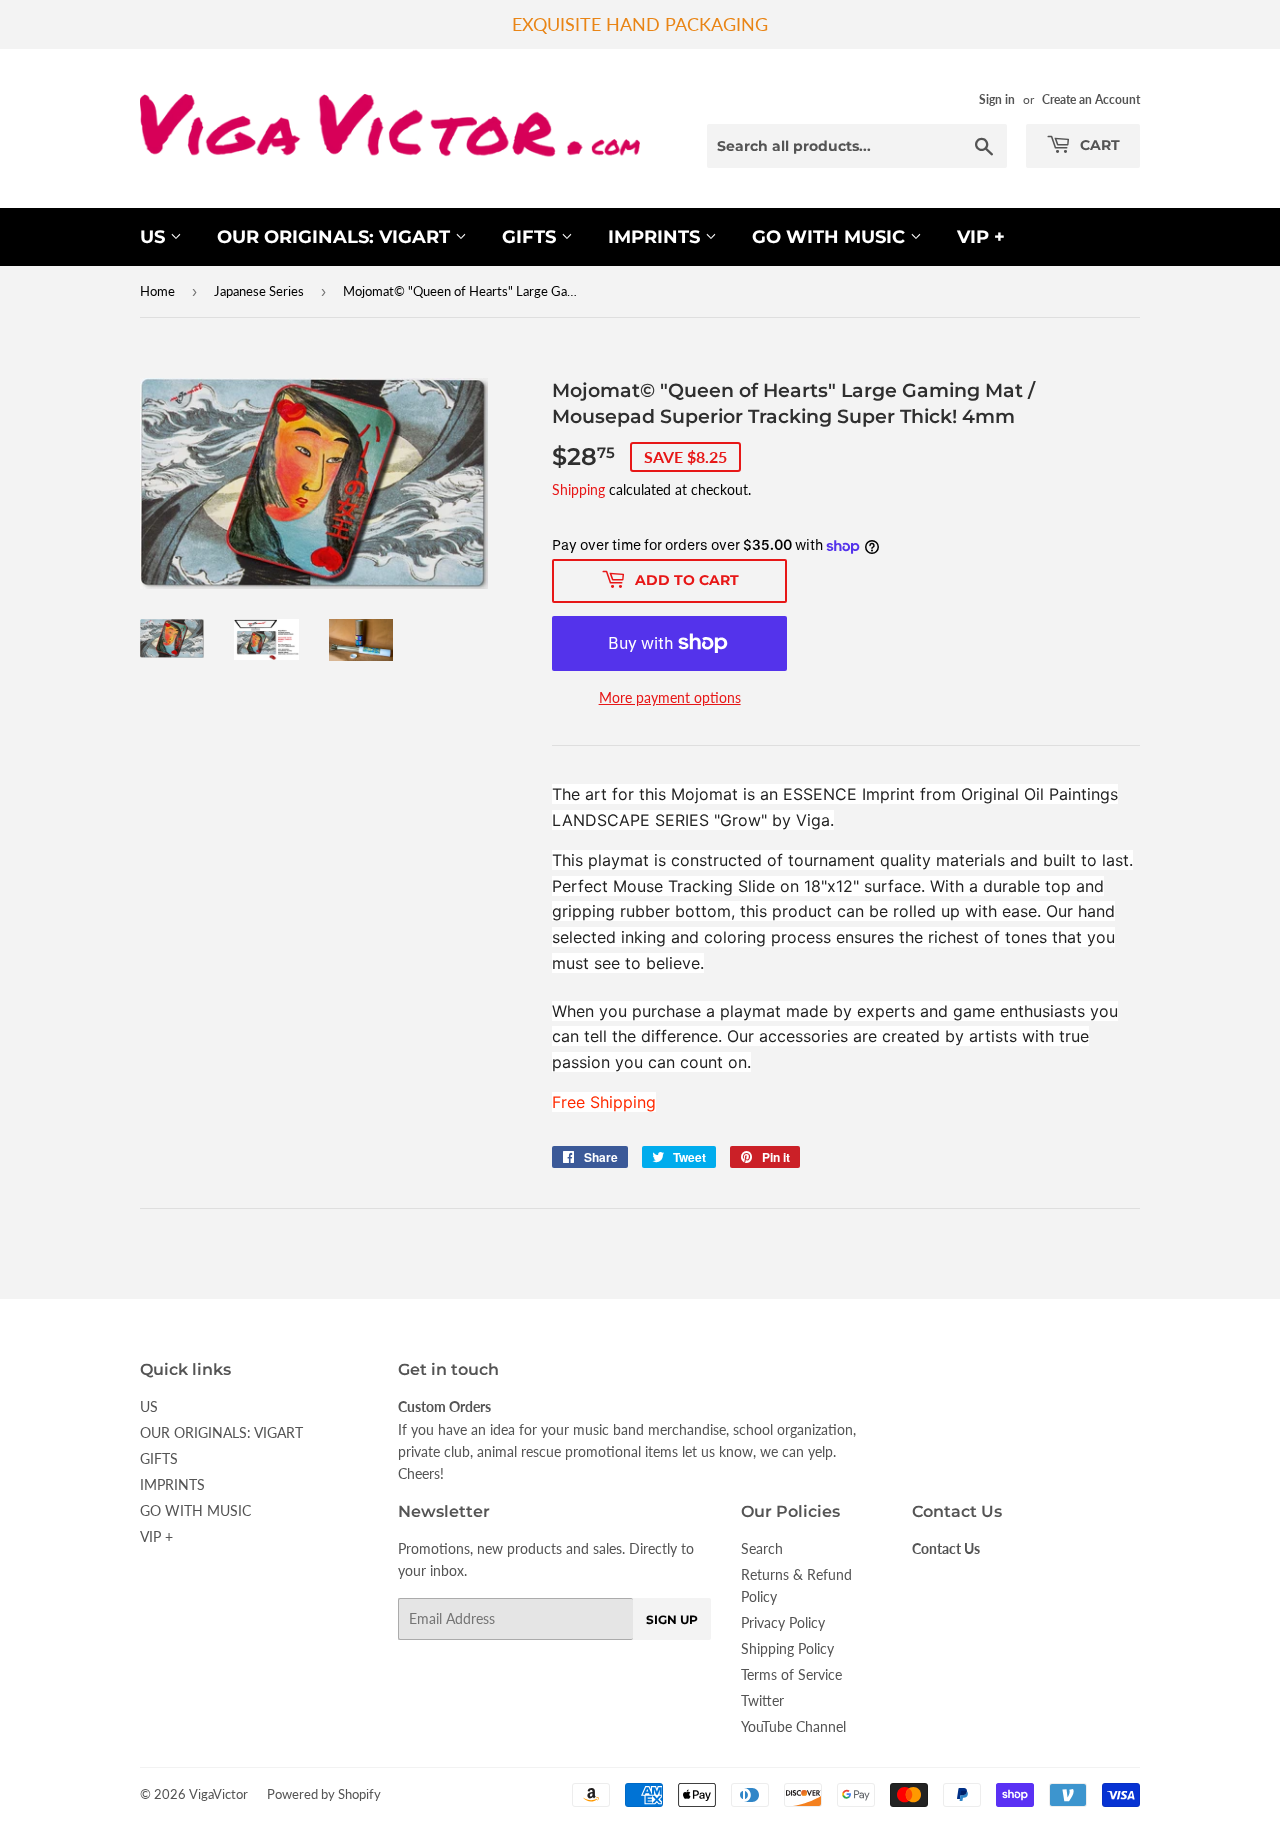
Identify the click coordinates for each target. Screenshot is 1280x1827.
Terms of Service (791, 1674)
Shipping (578, 489)
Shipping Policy (787, 1648)
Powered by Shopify (324, 1794)
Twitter (762, 1700)
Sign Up (672, 1619)
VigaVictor (218, 1794)
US (155, 237)
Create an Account (1091, 99)
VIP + (981, 237)
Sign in (997, 99)
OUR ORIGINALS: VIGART (336, 237)
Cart (1098, 145)
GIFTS (531, 237)
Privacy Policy (783, 1622)
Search (762, 1548)
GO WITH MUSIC (831, 237)
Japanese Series (259, 291)
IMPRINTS (656, 237)
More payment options (670, 697)
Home (157, 291)
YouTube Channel (793, 1726)
